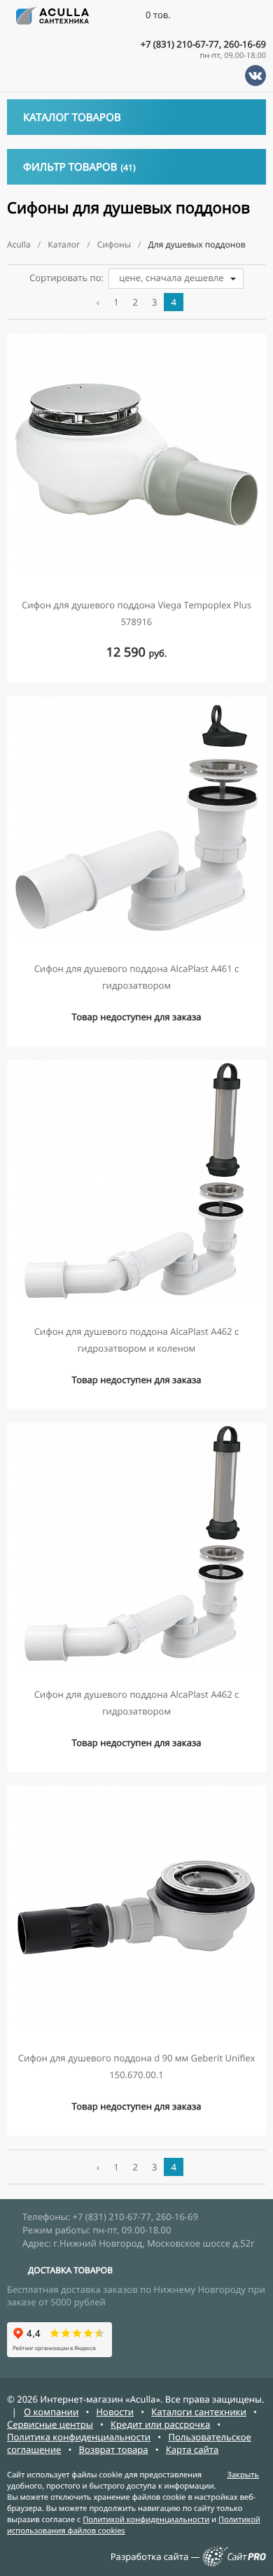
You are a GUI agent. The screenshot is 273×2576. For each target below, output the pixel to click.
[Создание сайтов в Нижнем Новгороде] (234, 2563)
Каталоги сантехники (199, 2412)
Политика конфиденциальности (79, 2437)
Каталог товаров (72, 117)
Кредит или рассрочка (160, 2424)
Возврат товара (114, 2449)
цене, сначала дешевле (171, 278)
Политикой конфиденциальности (146, 2520)
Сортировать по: (66, 278)
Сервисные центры (50, 2424)
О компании (51, 2412)
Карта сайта (192, 2449)
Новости (115, 2412)
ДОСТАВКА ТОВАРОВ (70, 2270)
